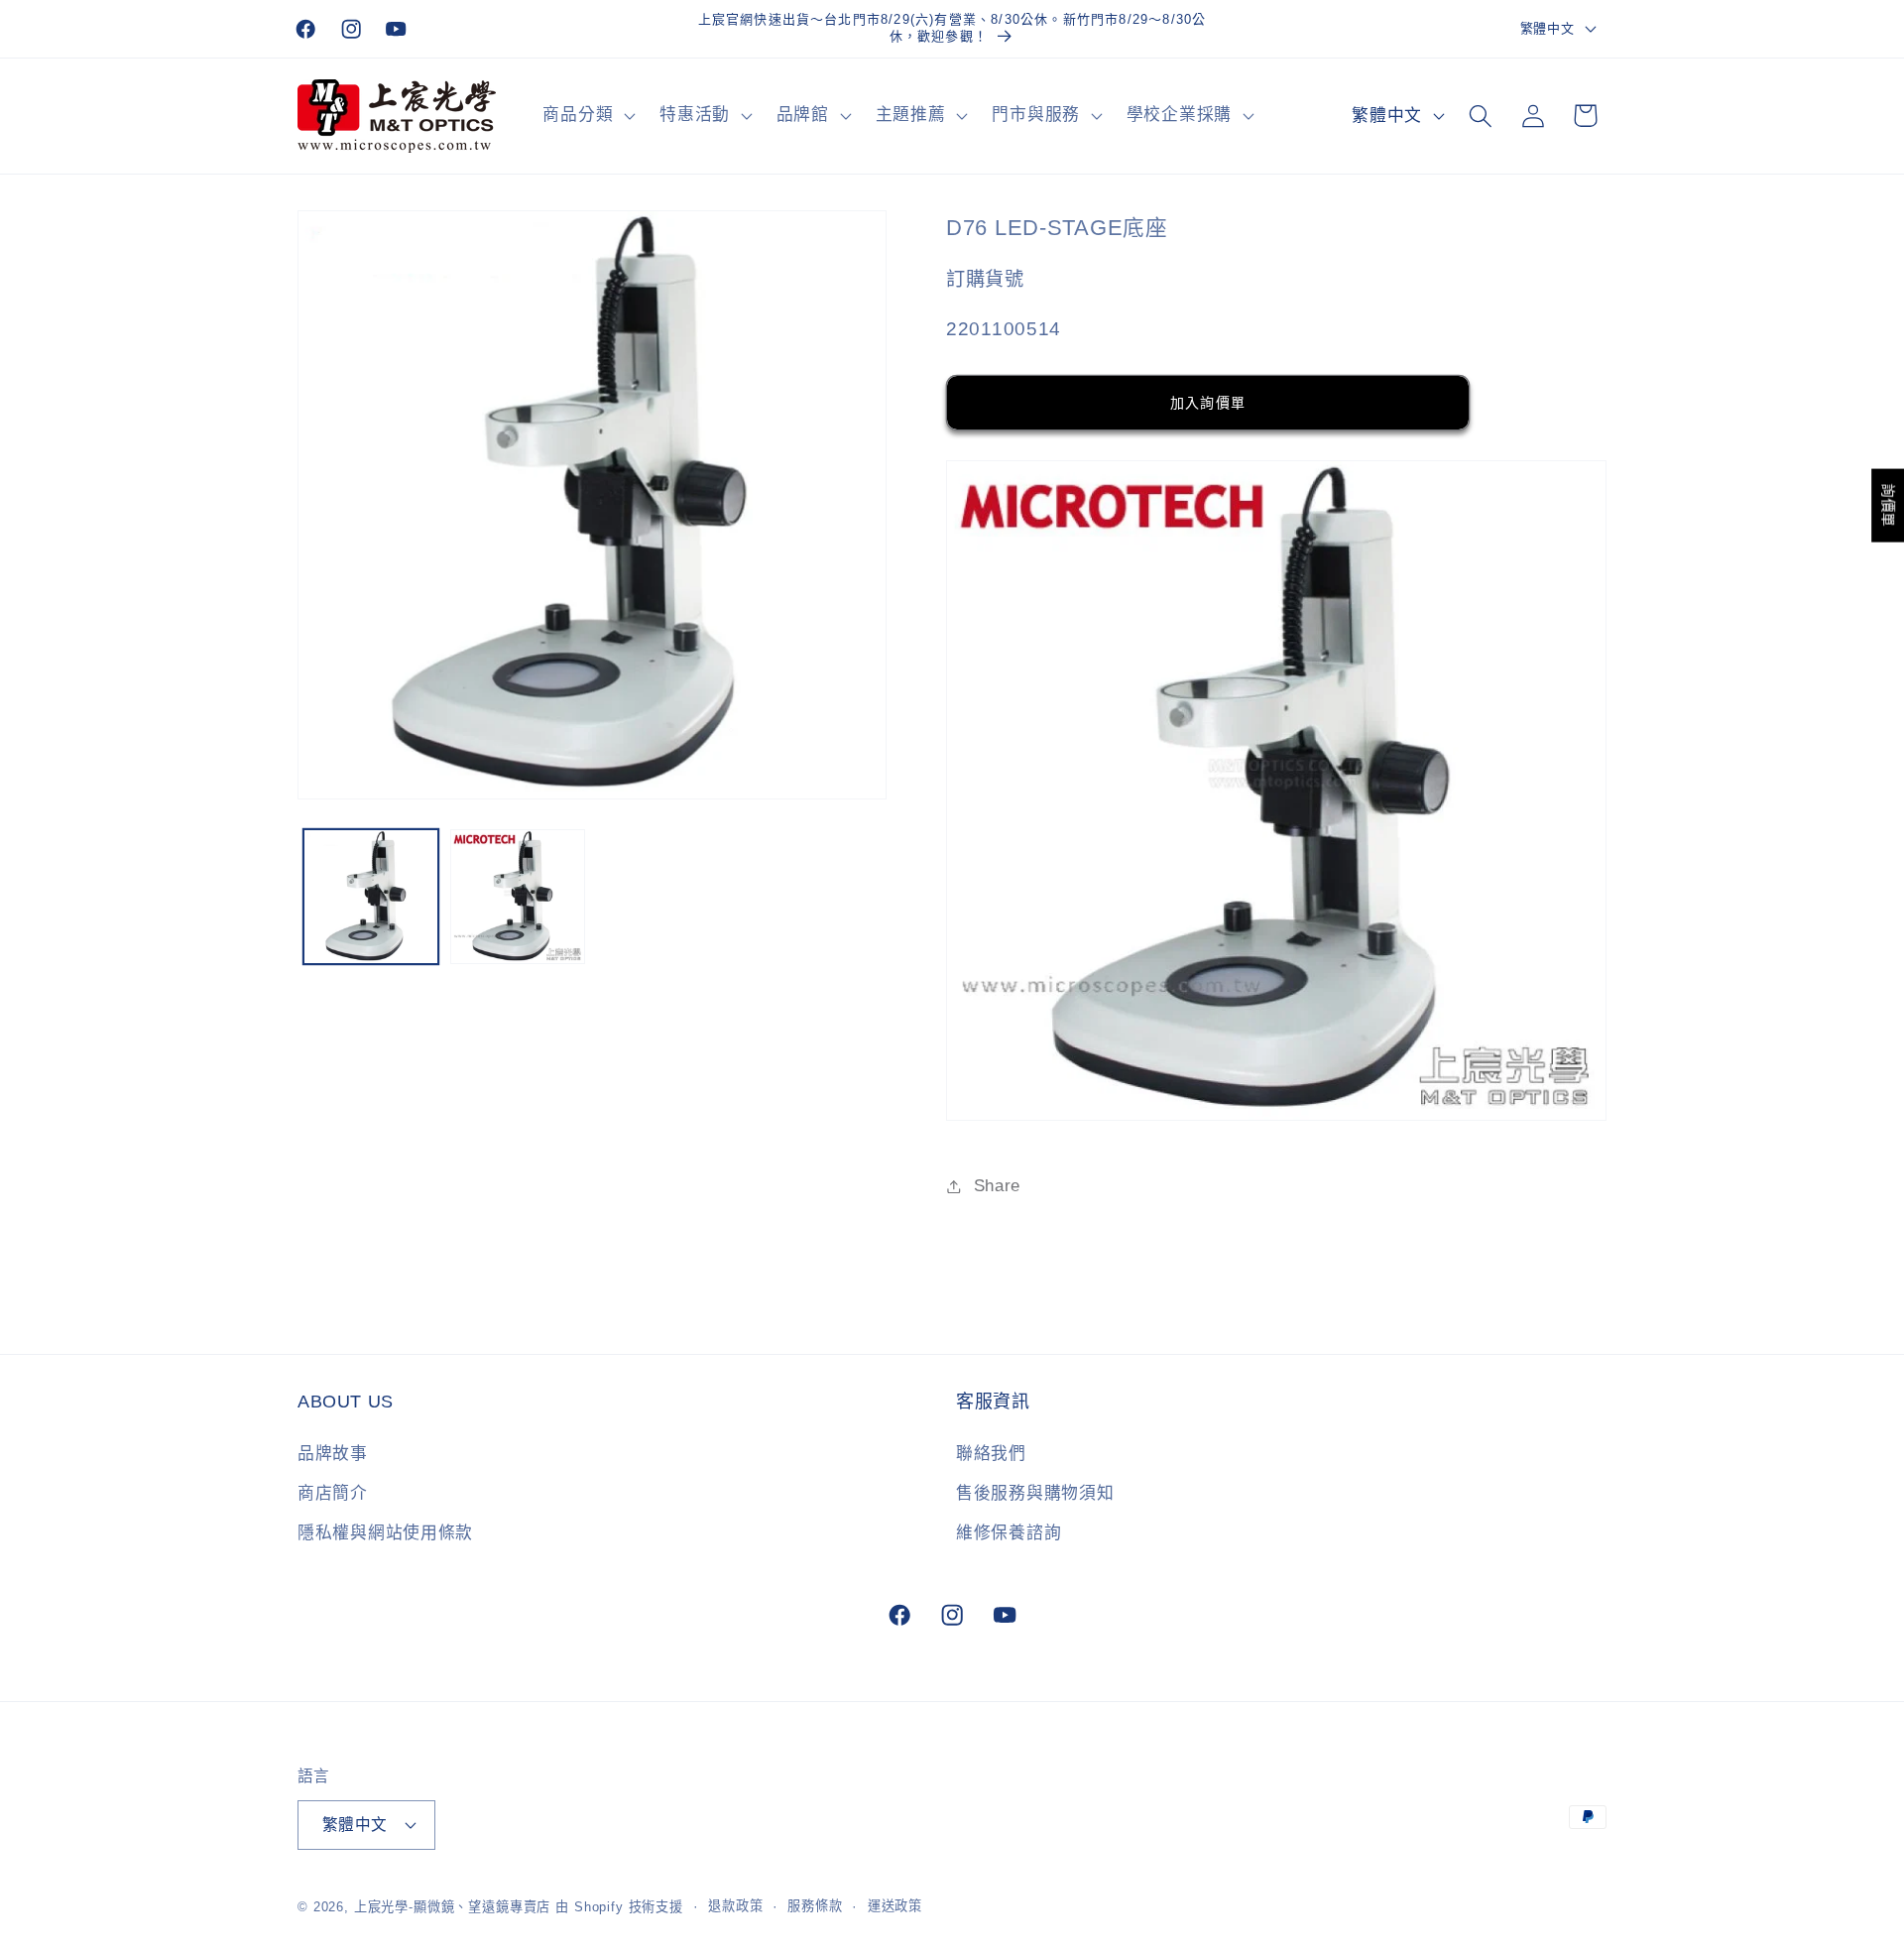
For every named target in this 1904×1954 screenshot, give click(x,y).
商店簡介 (333, 1493)
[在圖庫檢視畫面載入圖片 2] (518, 897)
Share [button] (997, 1186)
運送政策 (895, 1906)
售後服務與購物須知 (1035, 1493)
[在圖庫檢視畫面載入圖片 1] (371, 897)
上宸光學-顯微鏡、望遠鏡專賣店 (453, 1907)
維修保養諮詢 (1009, 1533)
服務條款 (815, 1906)
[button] (587, 116)
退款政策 (735, 1906)
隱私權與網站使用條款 (385, 1533)
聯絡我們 (991, 1454)
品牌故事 (333, 1454)
